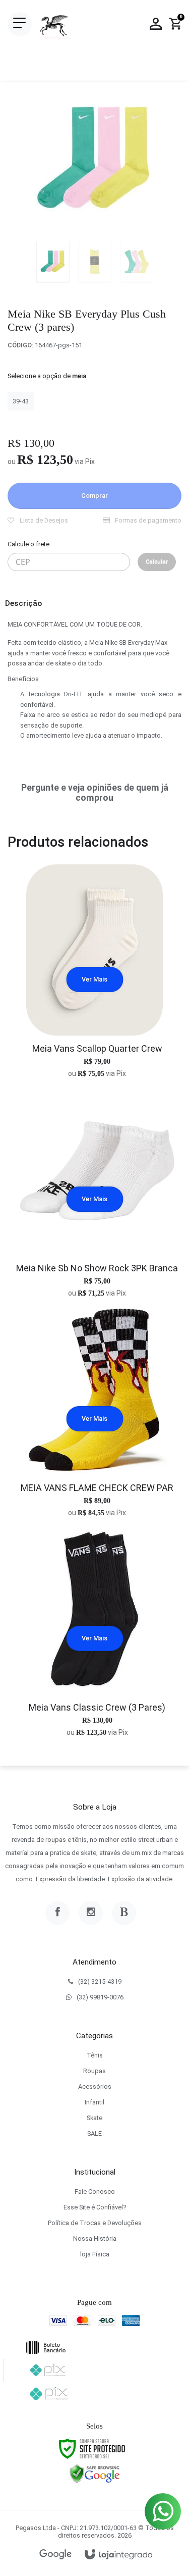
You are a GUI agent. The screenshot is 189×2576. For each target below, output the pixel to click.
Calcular (157, 562)
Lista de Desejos (43, 520)
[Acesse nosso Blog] (124, 1913)
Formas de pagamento (147, 520)
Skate (94, 2118)
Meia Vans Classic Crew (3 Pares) (97, 1707)
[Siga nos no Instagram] (91, 1913)
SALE (94, 2133)
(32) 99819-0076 (100, 1997)
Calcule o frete (28, 544)
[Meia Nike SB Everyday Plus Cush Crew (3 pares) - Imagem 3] (137, 262)
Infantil (94, 2102)
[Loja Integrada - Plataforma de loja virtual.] (118, 2555)
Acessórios (95, 2086)
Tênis (95, 2055)
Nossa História (95, 2238)
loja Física (95, 2254)
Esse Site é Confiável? (95, 2207)
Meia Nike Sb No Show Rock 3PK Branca (97, 1268)
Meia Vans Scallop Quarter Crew (97, 1048)
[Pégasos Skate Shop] (54, 24)
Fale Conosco (95, 2192)
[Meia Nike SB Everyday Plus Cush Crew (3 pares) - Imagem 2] (95, 262)
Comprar (94, 496)
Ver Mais (94, 979)
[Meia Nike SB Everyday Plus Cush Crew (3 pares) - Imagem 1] (53, 262)
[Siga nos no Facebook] (57, 1913)
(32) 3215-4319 (100, 1981)
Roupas (94, 2071)
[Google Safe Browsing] (95, 2474)
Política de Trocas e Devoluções (95, 2223)
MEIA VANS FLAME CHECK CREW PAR (97, 1488)
